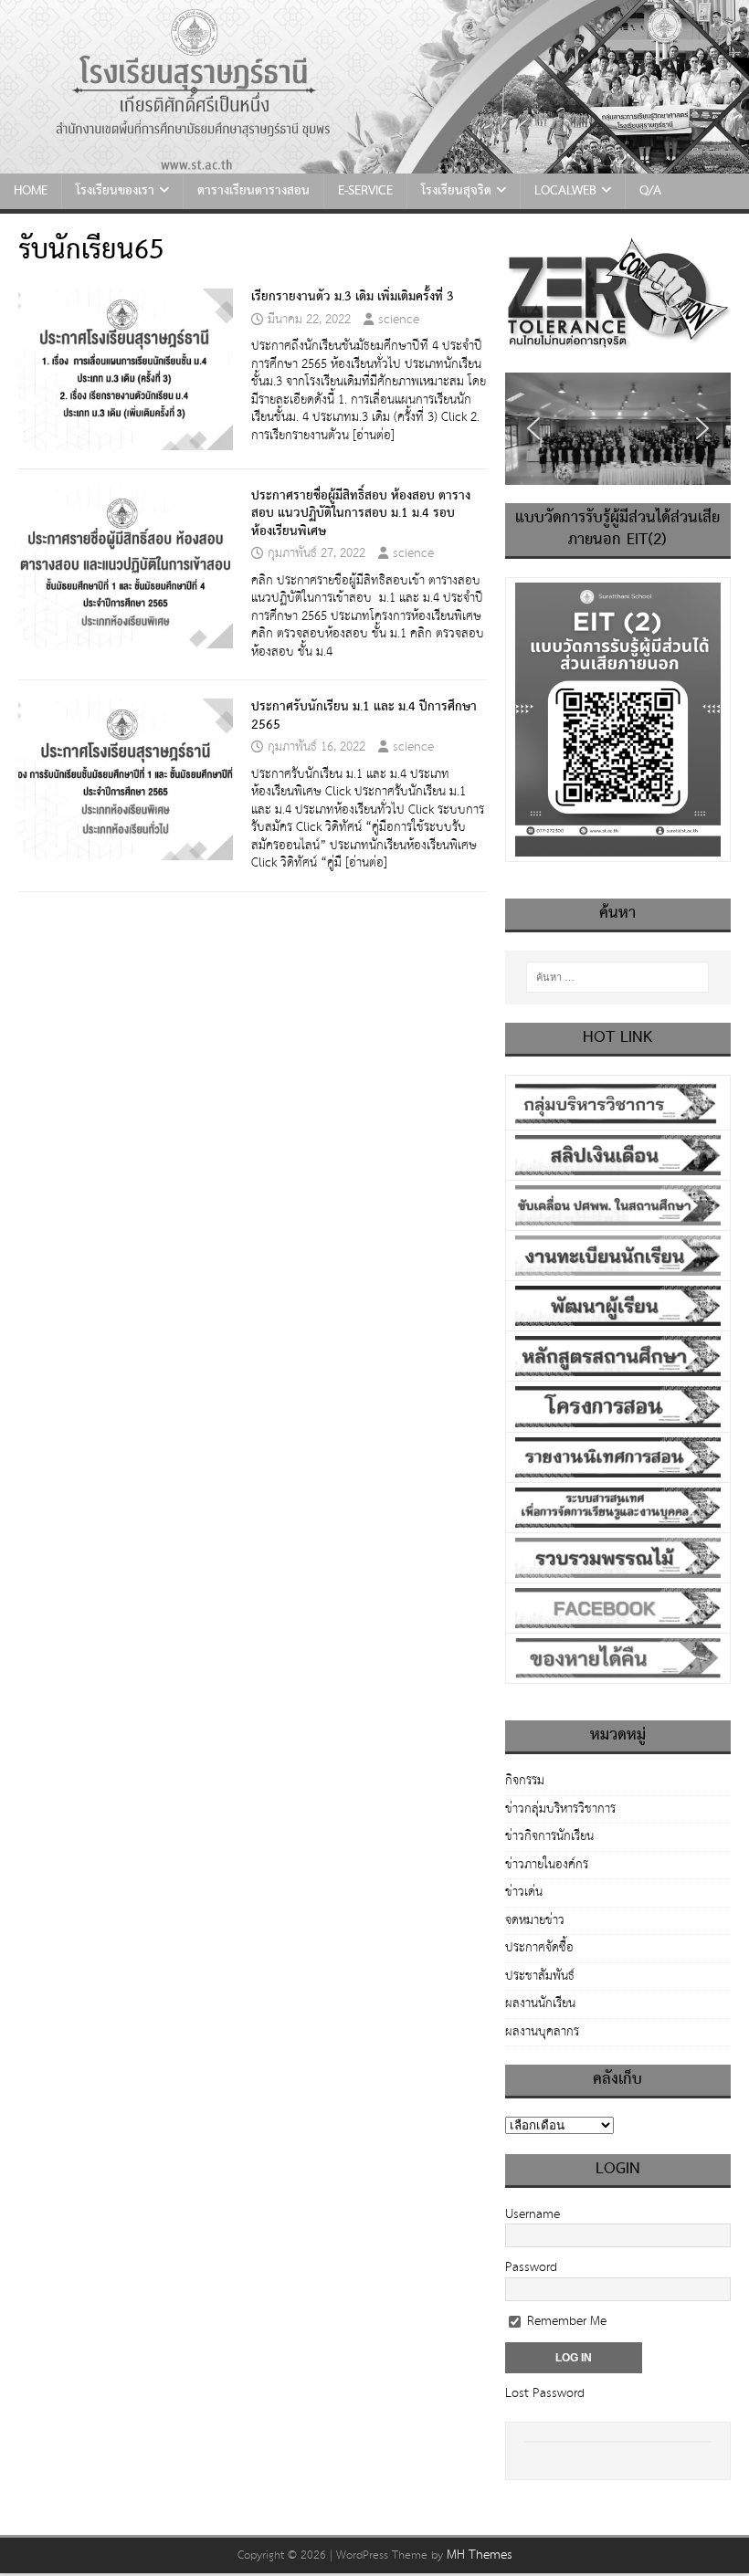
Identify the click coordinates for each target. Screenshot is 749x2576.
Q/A (650, 191)
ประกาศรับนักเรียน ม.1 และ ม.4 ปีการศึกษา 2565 (364, 716)
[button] (533, 428)
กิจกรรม (525, 1782)
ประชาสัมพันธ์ (540, 1976)
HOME (31, 191)
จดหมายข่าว (535, 1920)
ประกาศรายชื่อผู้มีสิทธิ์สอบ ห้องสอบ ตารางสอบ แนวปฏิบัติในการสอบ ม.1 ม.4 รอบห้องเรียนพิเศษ (361, 514)
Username (533, 2214)
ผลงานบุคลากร (542, 2032)
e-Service (365, 191)
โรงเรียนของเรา (115, 191)
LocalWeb (565, 191)
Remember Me (565, 2321)
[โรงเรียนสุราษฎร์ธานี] (374, 163)
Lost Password (545, 2393)
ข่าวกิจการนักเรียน (549, 1836)
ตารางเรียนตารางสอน (253, 191)
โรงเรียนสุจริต (456, 191)
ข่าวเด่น (524, 1892)
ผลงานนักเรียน (540, 2003)
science (399, 320)
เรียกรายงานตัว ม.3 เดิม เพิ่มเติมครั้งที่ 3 (353, 297)
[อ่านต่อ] (374, 436)
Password (531, 2267)
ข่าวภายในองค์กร (547, 1865)
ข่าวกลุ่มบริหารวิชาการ (560, 1809)
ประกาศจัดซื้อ (539, 1948)
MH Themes (480, 2555)
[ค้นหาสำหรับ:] (617, 977)
